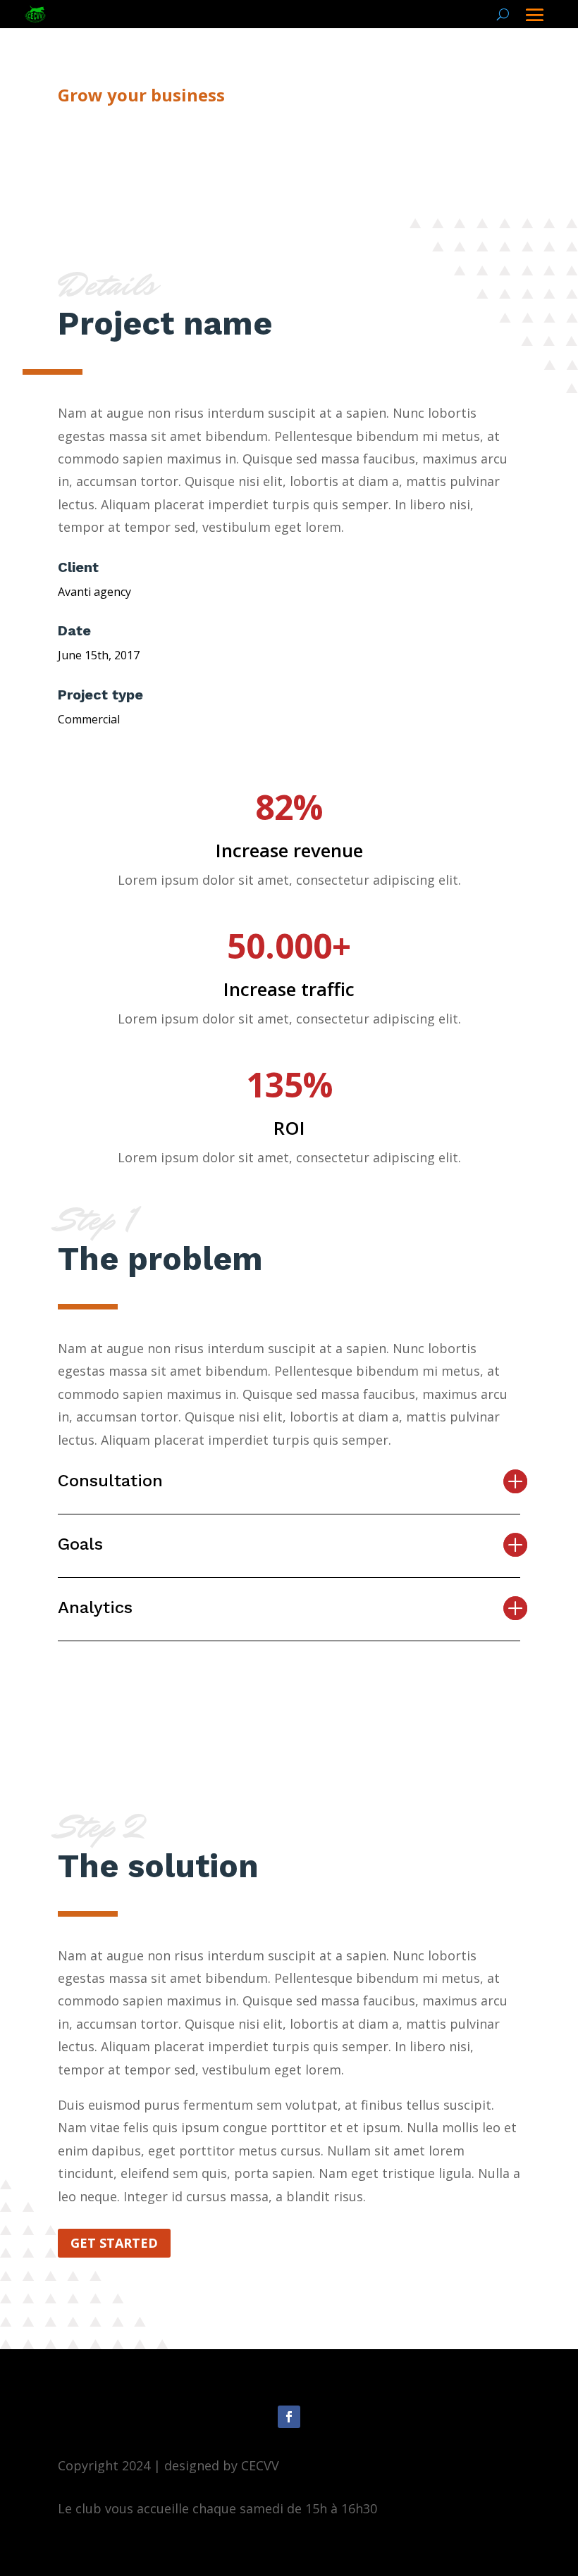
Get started (114, 2243)
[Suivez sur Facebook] (289, 2417)
